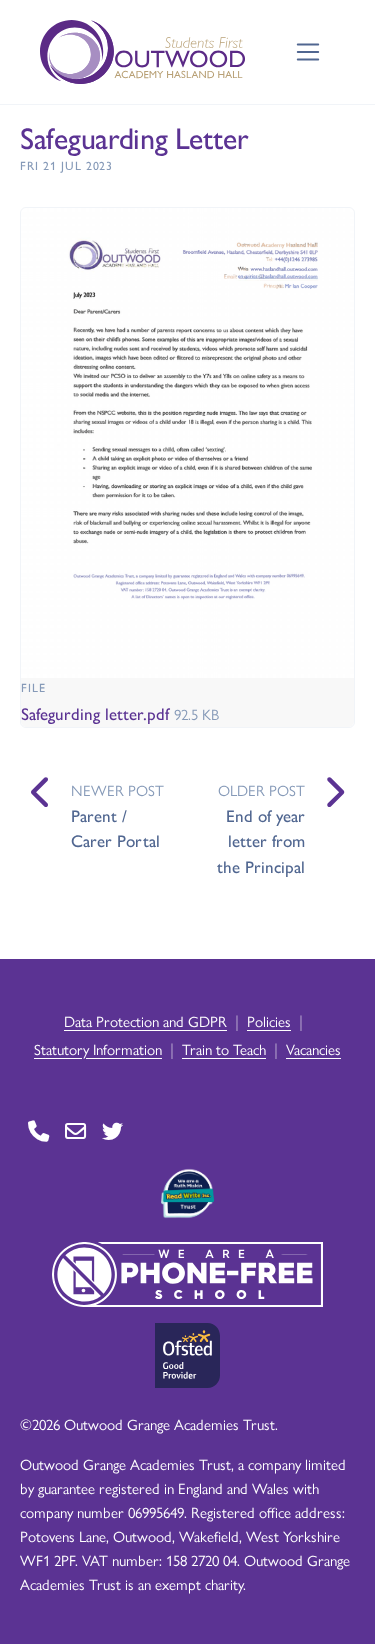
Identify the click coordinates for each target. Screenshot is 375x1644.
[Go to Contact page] (38, 1131)
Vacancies (313, 1048)
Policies (269, 1020)
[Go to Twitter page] (112, 1131)
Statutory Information (98, 1048)
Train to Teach (224, 1048)
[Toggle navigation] (308, 52)
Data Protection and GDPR (145, 1020)
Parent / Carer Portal (115, 828)
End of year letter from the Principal (261, 840)
